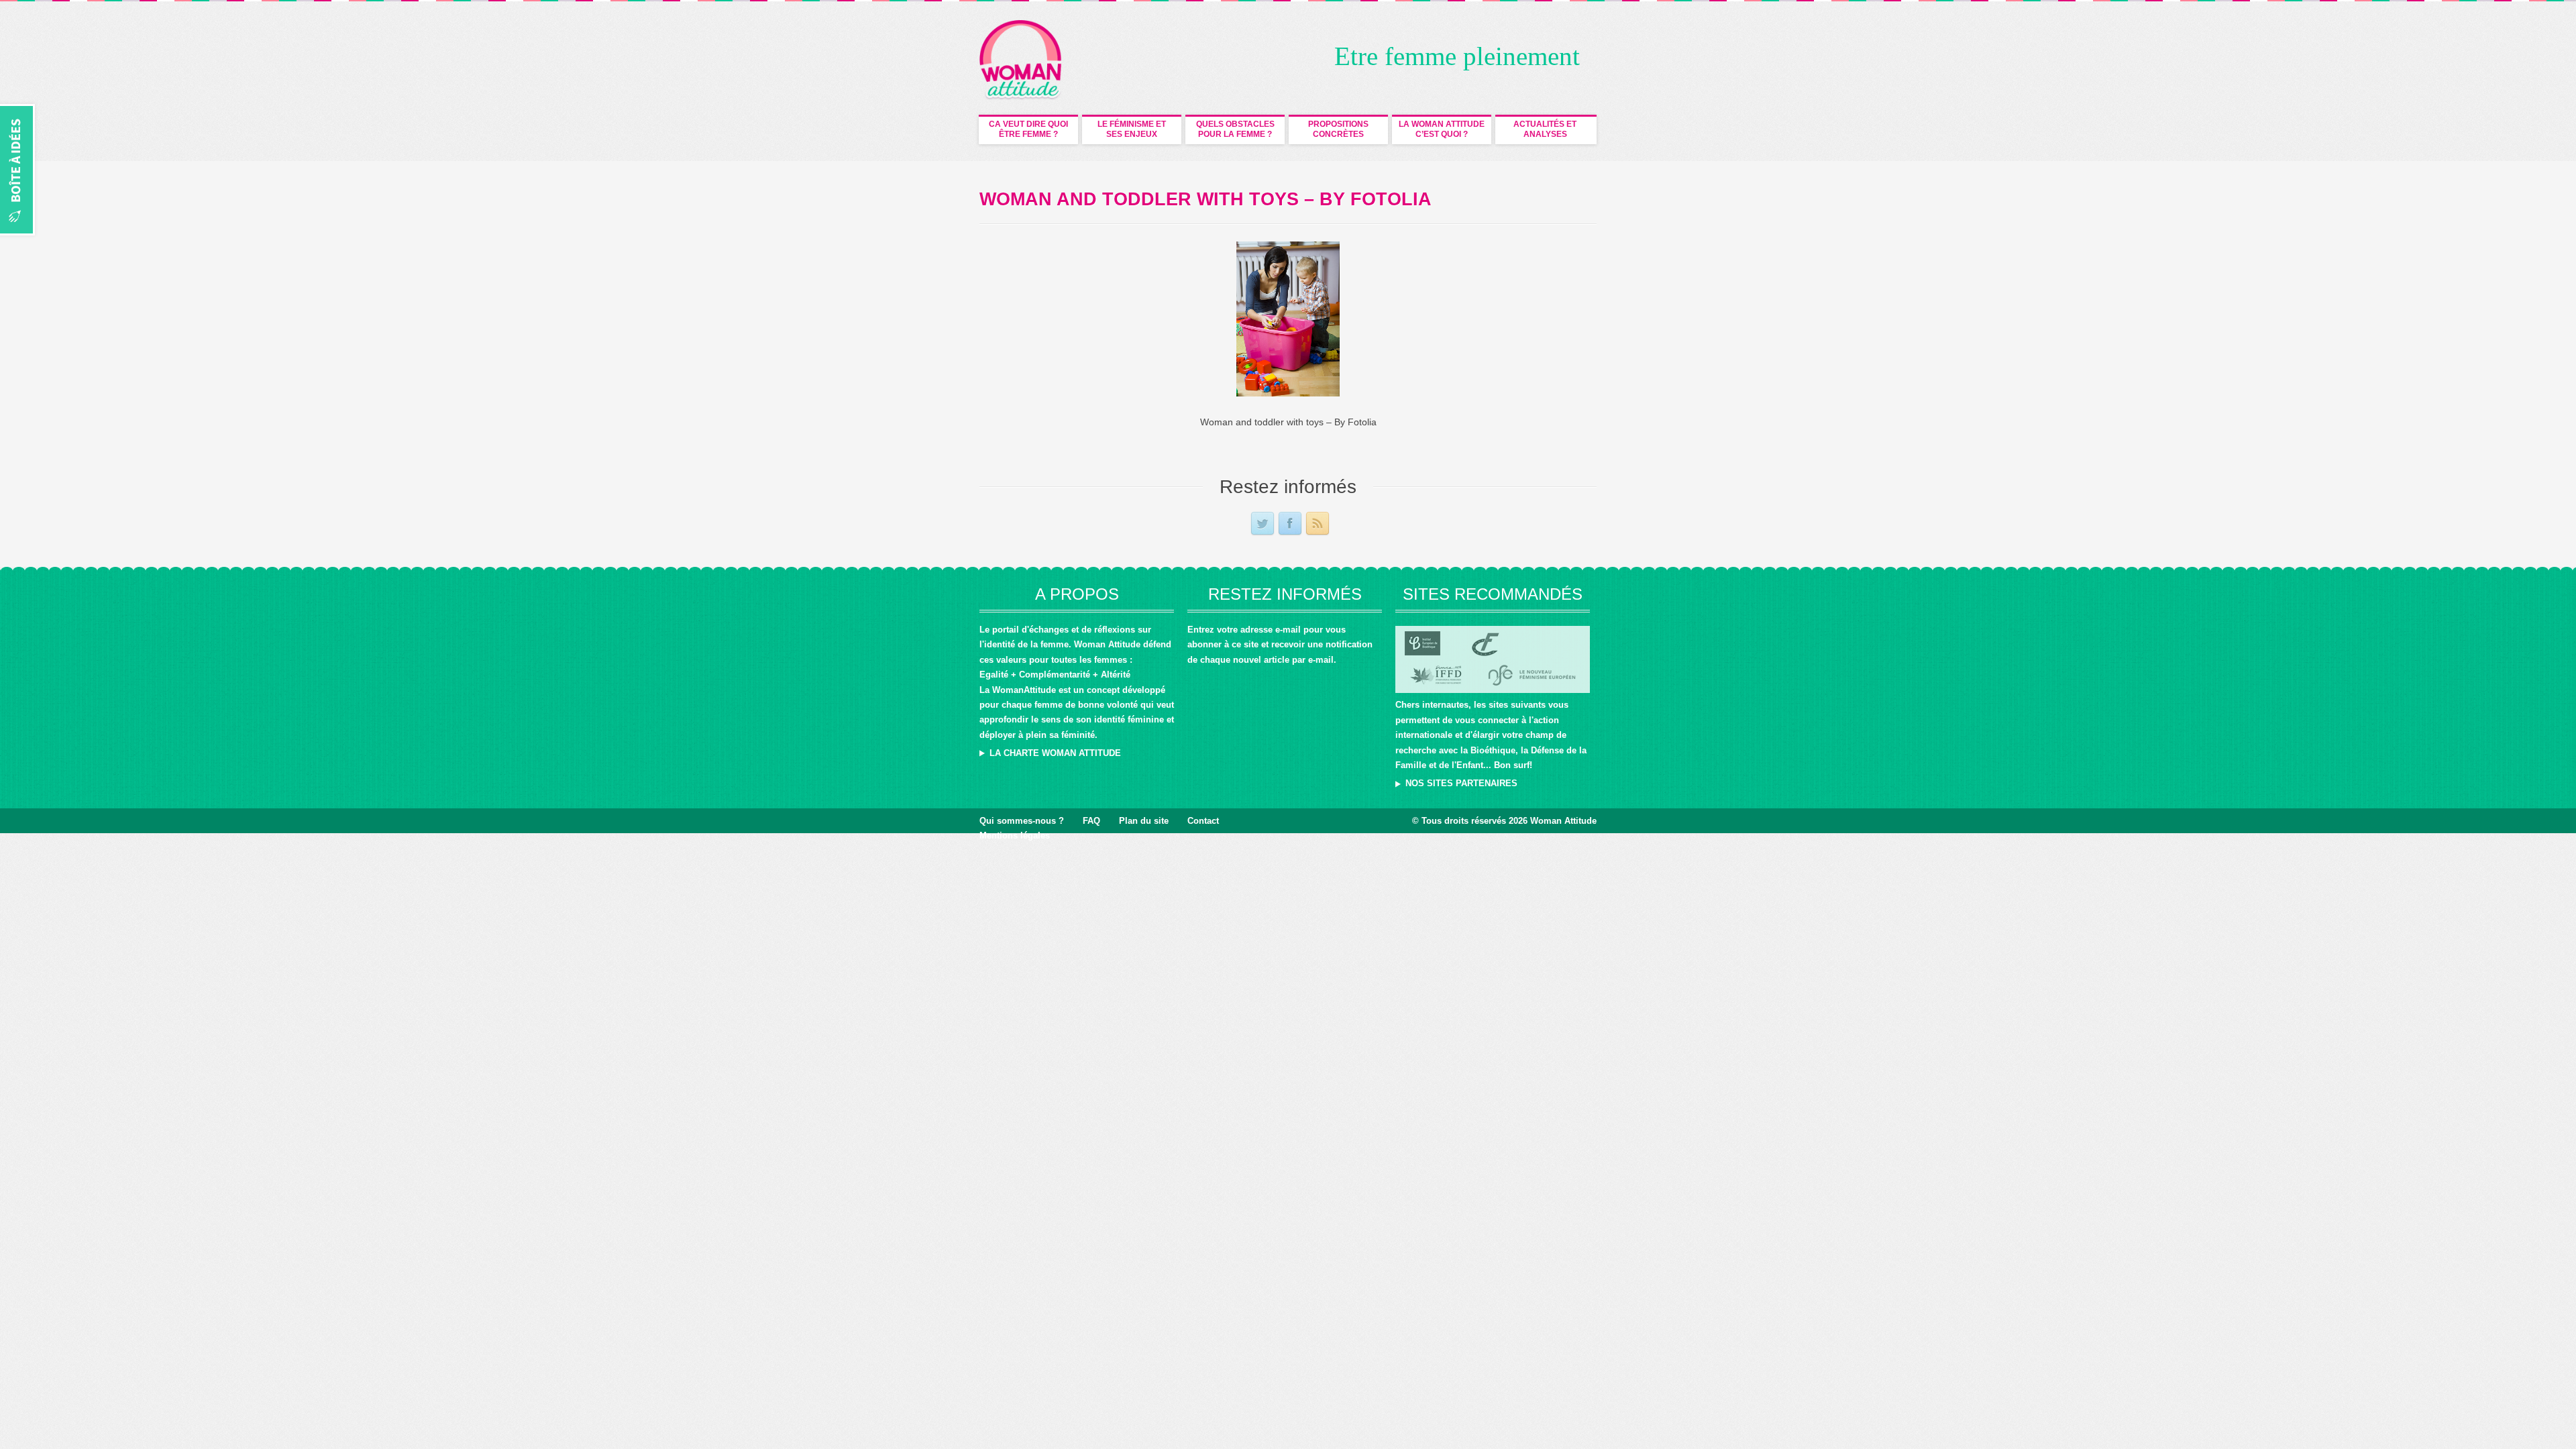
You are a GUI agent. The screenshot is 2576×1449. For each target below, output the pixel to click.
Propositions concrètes (1338, 129)
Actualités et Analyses (1545, 129)
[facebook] (1290, 524)
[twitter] (1263, 524)
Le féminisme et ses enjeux (1132, 129)
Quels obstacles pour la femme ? (1235, 129)
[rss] (1318, 524)
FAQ (1091, 821)
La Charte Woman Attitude (1055, 753)
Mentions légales (1015, 836)
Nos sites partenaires (1461, 783)
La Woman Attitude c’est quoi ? (1442, 129)
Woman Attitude (1563, 821)
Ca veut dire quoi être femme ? (1028, 129)
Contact (1203, 821)
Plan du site (1144, 821)
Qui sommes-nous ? (1022, 821)
